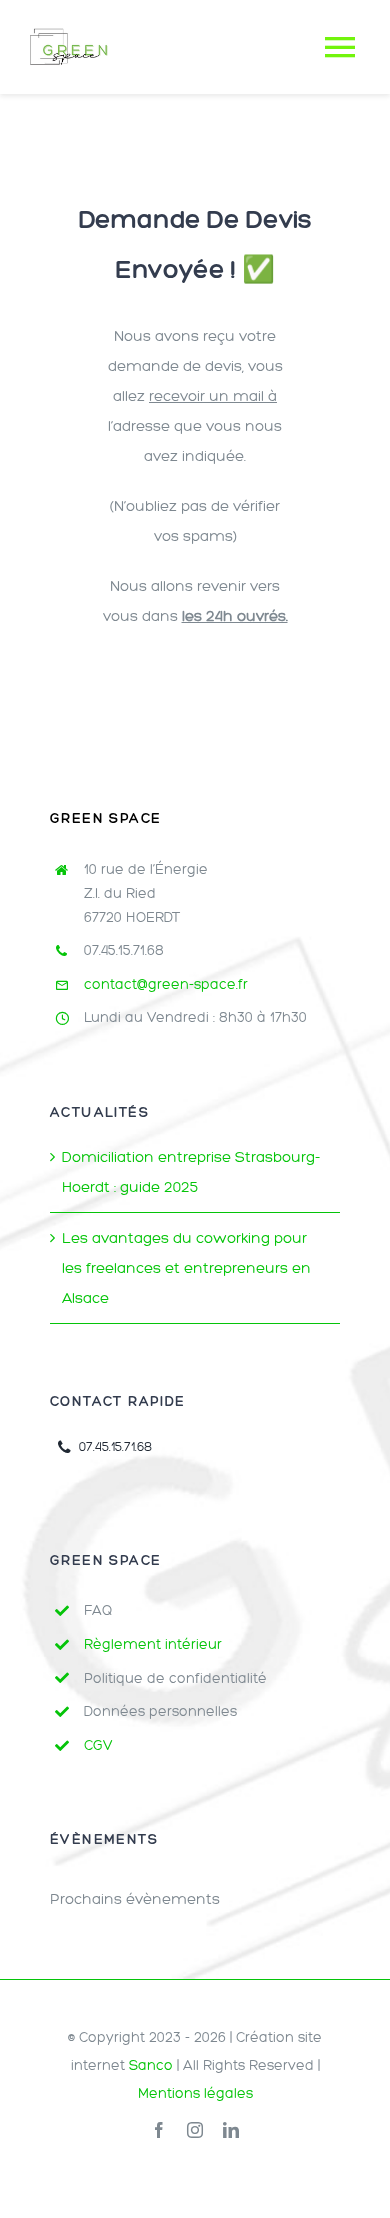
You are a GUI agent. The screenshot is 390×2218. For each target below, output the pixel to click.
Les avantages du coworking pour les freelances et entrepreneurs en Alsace (186, 1268)
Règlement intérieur (153, 1644)
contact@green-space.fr (166, 984)
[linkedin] (231, 2130)
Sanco (151, 2065)
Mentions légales (195, 2093)
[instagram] (195, 2130)
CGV (98, 1745)
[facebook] (159, 2130)
